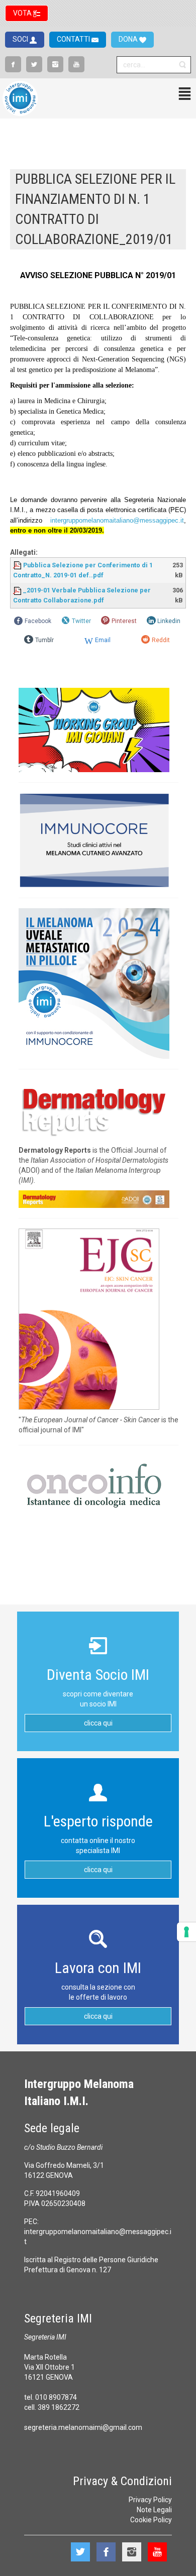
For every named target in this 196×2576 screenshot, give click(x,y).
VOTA (23, 13)
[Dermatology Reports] (94, 1110)
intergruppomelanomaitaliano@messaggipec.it (117, 520)
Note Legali (154, 2510)
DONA (129, 39)
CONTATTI (74, 39)
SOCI (21, 39)
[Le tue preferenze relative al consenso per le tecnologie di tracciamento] (186, 1932)
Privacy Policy (150, 2500)
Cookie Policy (151, 2520)
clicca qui (98, 1723)
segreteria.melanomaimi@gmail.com (83, 2427)
